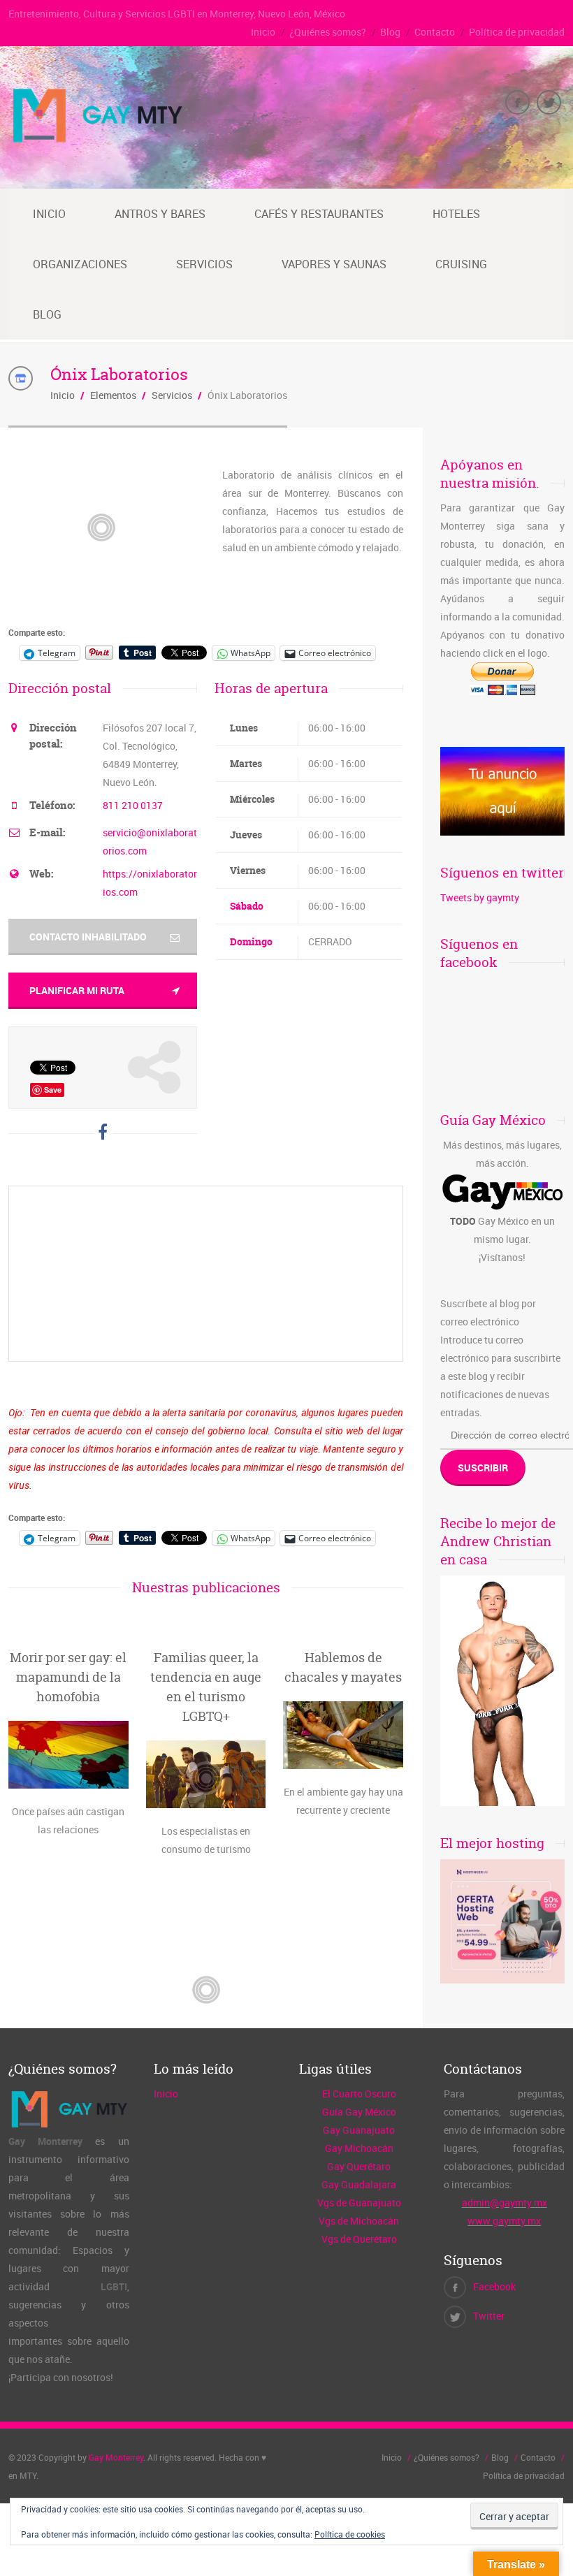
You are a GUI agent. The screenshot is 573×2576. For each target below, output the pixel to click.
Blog (390, 32)
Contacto (435, 32)
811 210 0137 (133, 805)
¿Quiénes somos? (328, 32)
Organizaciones (80, 264)
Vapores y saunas (334, 264)
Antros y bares (160, 214)
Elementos (113, 395)
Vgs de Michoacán (359, 2221)
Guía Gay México (359, 2112)
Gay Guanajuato (359, 2130)
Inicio (263, 32)
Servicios (204, 264)
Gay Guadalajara (359, 2184)
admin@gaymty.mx (505, 2203)
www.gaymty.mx (504, 2221)
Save (53, 1090)
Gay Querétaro (359, 2166)
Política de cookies (350, 2534)
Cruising (461, 264)
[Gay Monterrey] (97, 141)
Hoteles (456, 214)
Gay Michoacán (359, 2148)
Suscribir (483, 1468)
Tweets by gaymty (480, 897)
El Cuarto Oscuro (359, 2094)
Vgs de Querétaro (359, 2239)
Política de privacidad (517, 32)
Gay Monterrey (116, 2457)
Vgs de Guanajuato (359, 2203)
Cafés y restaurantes (319, 214)
